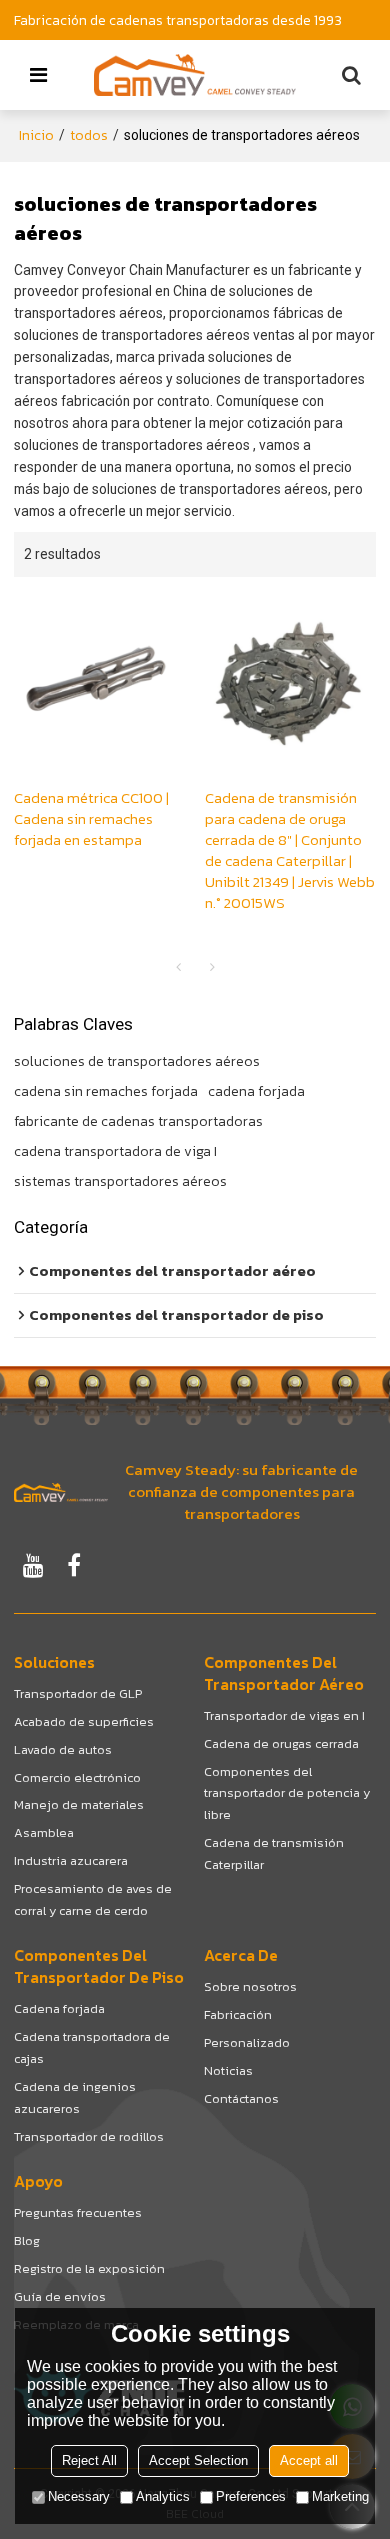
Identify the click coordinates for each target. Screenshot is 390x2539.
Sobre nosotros (250, 1986)
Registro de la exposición (89, 2268)
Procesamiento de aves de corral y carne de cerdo (93, 1899)
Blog (27, 2240)
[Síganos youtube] (34, 1565)
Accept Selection (198, 2460)
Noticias (228, 2070)
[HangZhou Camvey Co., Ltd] (195, 75)
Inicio (36, 136)
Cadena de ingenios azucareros (75, 2097)
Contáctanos (241, 2098)
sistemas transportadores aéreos (120, 1182)
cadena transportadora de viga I (115, 1152)
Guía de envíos (60, 2296)
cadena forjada (256, 1092)
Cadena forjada (59, 2008)
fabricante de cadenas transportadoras (138, 1122)
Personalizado (247, 2042)
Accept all (309, 2460)
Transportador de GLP (78, 1693)
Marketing (340, 2496)
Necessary (79, 2496)
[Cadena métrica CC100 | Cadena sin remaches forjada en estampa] (99, 682)
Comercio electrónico (77, 1777)
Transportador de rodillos (89, 2136)
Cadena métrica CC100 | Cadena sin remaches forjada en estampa (91, 819)
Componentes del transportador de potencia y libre (287, 1793)
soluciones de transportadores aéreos (137, 1062)
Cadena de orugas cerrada (281, 1743)
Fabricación (238, 2014)
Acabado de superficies (84, 1721)
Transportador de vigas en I (284, 1715)
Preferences (251, 2496)
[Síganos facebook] (74, 1565)
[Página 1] (178, 968)
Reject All (89, 2460)
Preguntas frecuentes (78, 2212)
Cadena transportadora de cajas (92, 2047)
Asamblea (44, 1832)
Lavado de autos (63, 1749)
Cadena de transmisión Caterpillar (274, 1853)
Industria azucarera (71, 1860)
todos (89, 136)
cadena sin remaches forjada (106, 1092)
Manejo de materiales (79, 1804)
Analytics (163, 2496)
